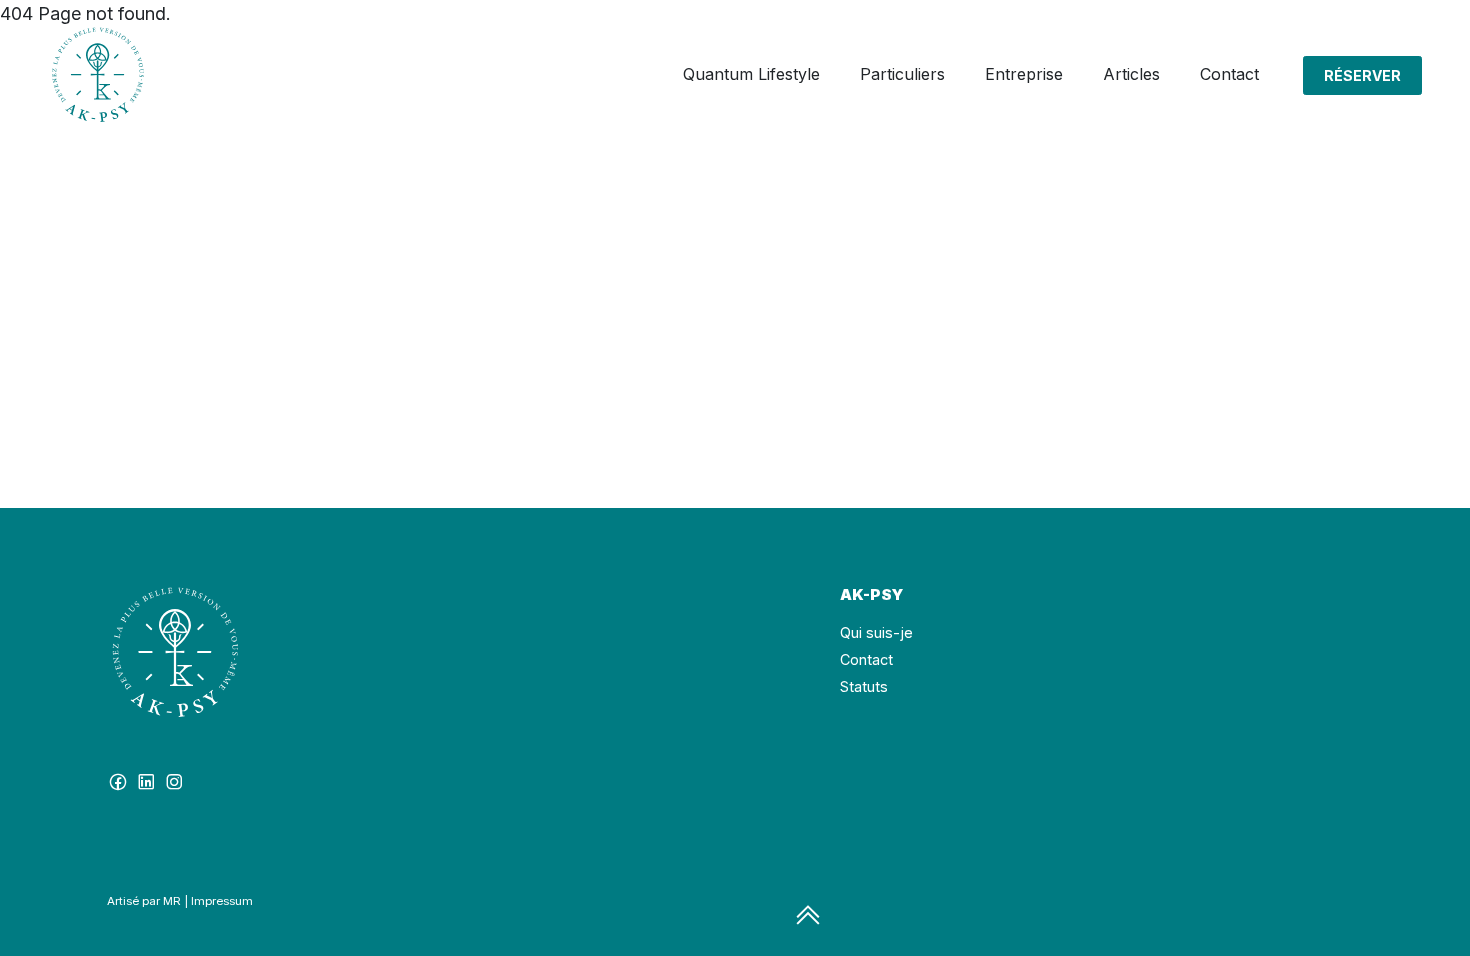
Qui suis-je (876, 632)
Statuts (864, 686)
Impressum (222, 901)
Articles (1131, 74)
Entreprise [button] (1024, 74)
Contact (866, 659)
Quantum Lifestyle (751, 74)
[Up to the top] (808, 916)
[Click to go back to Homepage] (98, 75)
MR (172, 901)
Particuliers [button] (902, 74)
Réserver (1362, 75)
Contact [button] (1229, 74)
